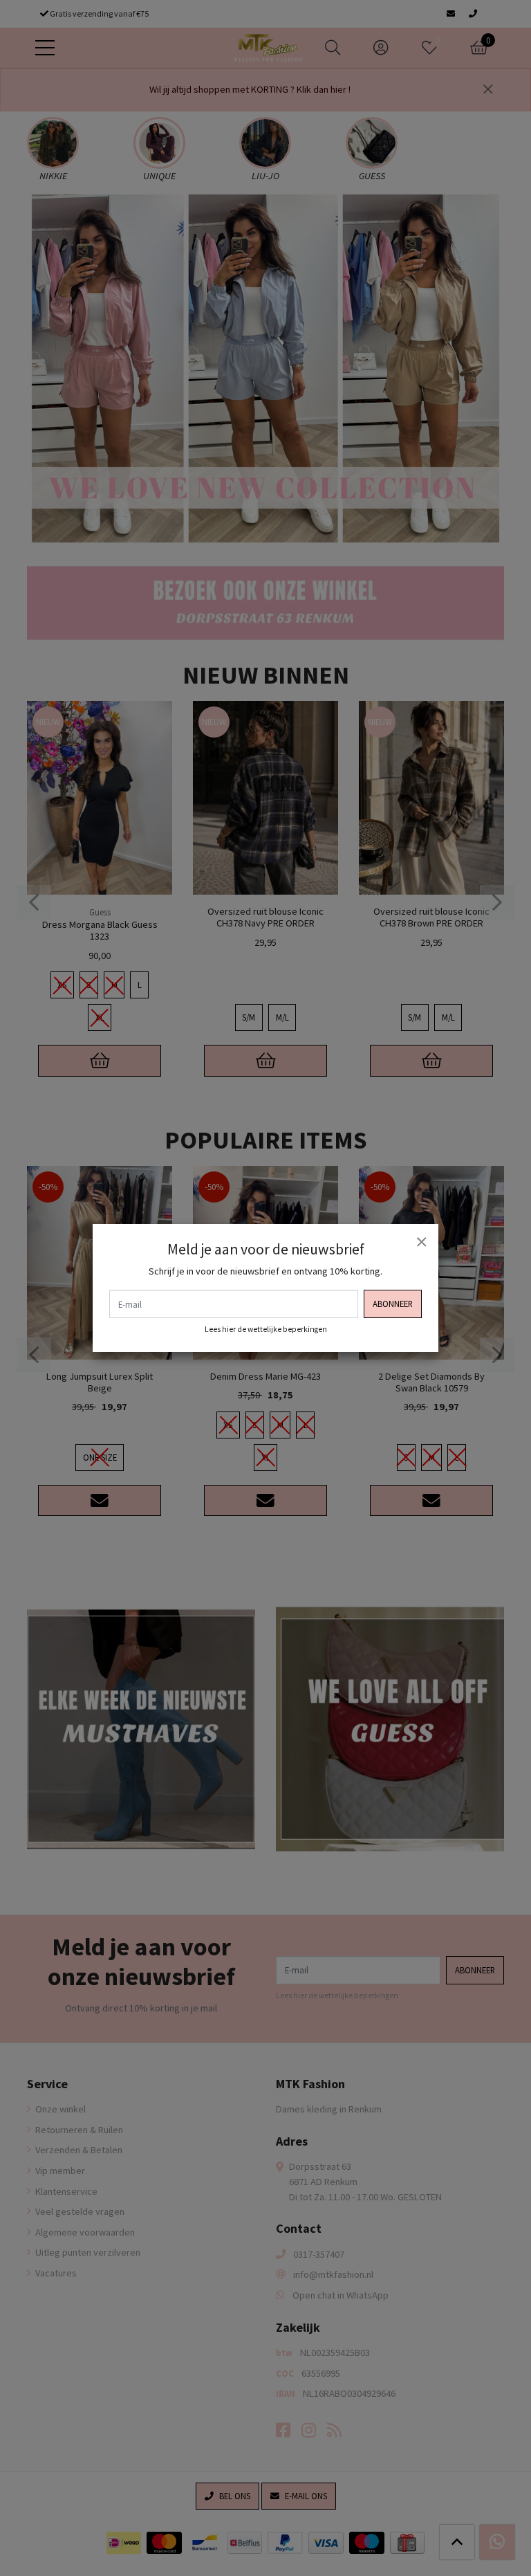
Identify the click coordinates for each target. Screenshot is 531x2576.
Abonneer (393, 1304)
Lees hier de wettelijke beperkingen (266, 1329)
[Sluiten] (421, 1241)
